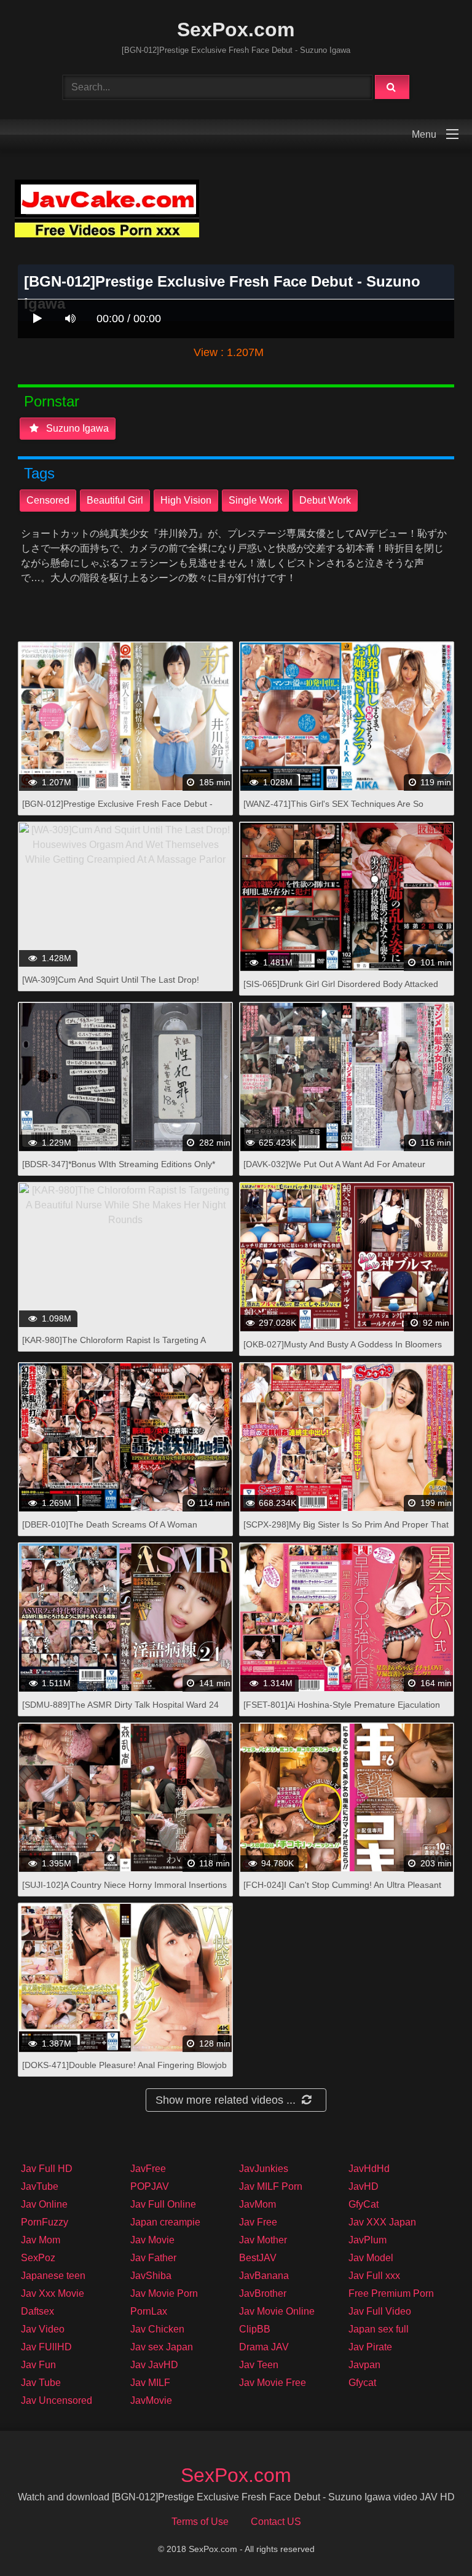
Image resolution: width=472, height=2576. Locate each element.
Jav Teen (259, 2365)
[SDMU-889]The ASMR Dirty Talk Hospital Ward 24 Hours (120, 1711)
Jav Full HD (47, 2169)
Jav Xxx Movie (53, 2293)
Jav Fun (38, 2365)
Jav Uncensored (57, 2400)
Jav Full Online (163, 2204)
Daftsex (37, 2311)
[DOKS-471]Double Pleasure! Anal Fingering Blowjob (124, 2065)
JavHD (364, 2186)
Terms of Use (200, 2522)
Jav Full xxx (374, 2276)
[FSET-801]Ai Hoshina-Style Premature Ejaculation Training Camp (342, 1711)
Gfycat (362, 2383)
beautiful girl (115, 500)
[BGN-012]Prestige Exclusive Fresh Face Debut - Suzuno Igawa (117, 810)
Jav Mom (41, 2240)
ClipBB (255, 2329)
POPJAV (150, 2186)
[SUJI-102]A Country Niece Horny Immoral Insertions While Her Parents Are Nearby (124, 1891)
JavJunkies (264, 2169)
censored (48, 500)
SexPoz (38, 2258)
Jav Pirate (370, 2347)
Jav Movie (152, 2240)
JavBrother (263, 2293)
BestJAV (258, 2258)
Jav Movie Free (273, 2383)
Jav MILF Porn (271, 2186)
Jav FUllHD (46, 2347)
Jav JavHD (154, 2365)
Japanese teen (53, 2276)
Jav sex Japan (162, 2347)
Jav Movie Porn (164, 2293)
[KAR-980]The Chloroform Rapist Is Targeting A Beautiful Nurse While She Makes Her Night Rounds (123, 1346)
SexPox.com (236, 30)
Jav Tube (41, 2383)
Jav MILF (150, 2383)
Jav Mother (263, 2240)
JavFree (148, 2169)
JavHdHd (369, 2169)
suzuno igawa (76, 428)
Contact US (276, 2522)
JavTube (40, 2186)
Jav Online (44, 2204)
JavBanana (264, 2276)
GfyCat (364, 2204)
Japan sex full (379, 2329)
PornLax (149, 2311)
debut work (325, 500)
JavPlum (368, 2240)
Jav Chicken (157, 2329)
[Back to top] (431, 2539)
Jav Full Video (380, 2311)
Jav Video (43, 2329)
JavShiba (151, 2276)
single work (255, 500)
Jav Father (153, 2258)
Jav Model (371, 2258)
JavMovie (151, 2400)
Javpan (364, 2365)
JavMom (258, 2204)
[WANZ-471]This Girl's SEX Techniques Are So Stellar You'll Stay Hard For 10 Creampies (333, 810)
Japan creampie (165, 2222)
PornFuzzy (45, 2222)
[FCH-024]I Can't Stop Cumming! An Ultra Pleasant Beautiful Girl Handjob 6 (342, 1891)
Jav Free (258, 2222)
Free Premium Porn (391, 2293)
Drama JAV (264, 2347)
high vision (186, 500)
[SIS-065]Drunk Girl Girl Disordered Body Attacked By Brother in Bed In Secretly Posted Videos (341, 990)
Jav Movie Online (277, 2311)
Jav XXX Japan (382, 2222)
